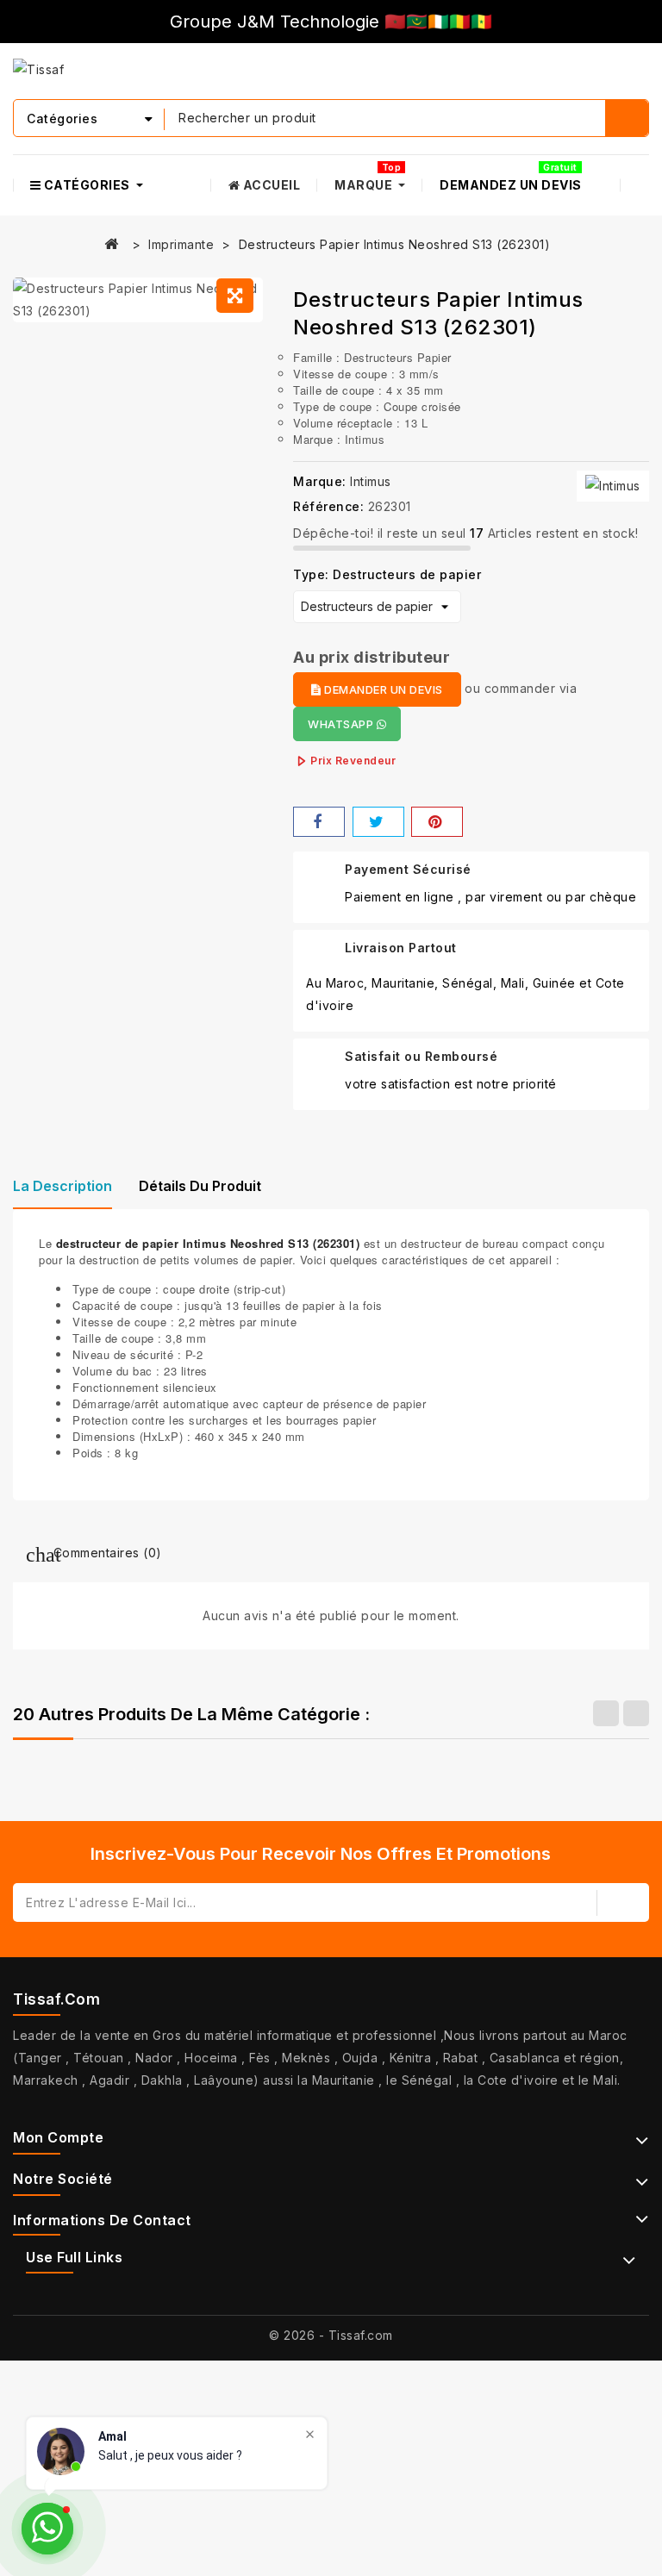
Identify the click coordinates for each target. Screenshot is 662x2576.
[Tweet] (378, 822)
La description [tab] (62, 1186)
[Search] (627, 118)
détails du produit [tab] (200, 1186)
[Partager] (319, 822)
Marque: (320, 481)
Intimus (371, 481)
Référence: (328, 506)
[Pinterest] (437, 822)
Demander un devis (382, 689)
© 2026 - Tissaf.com (331, 2335)
